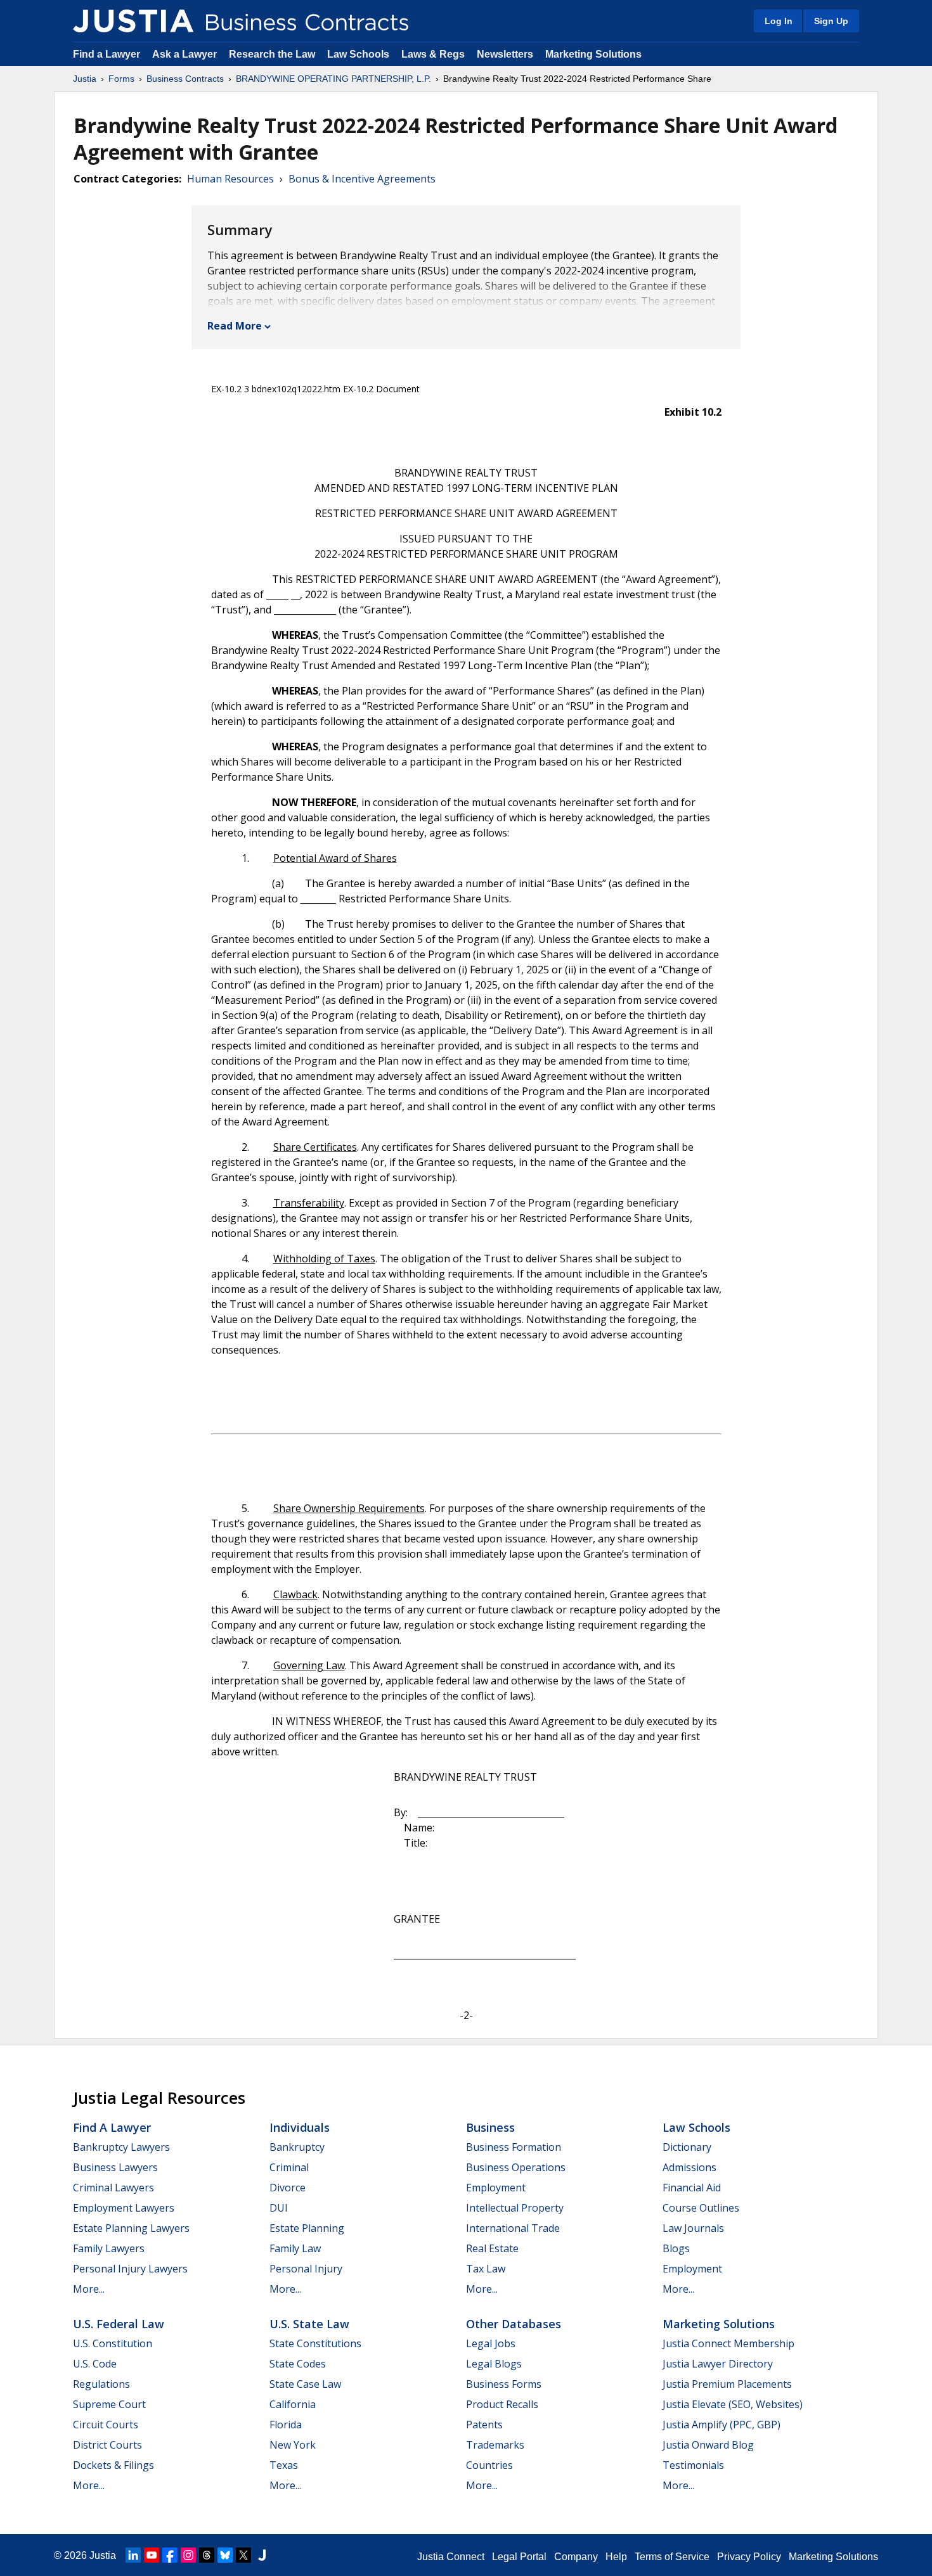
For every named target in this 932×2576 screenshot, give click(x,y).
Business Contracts (185, 79)
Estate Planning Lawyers (131, 2228)
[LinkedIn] (133, 2555)
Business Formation (514, 2147)
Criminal (289, 2167)
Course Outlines (701, 2208)
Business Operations (516, 2167)
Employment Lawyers (124, 2208)
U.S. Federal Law (119, 2324)
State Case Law (305, 2384)
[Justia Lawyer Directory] (262, 2555)
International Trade (513, 2228)
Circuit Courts (106, 2425)
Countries (489, 2465)
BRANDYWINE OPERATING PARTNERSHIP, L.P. (333, 79)
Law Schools (358, 54)
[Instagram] (188, 2555)
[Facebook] (170, 2555)
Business (490, 2127)
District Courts (107, 2445)
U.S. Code (95, 2364)
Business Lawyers (115, 2167)
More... (89, 2289)
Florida (286, 2425)
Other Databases (514, 2324)
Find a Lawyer (107, 54)
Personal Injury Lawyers (130, 2269)
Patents (484, 2425)
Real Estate (492, 2248)
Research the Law (272, 54)
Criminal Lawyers (113, 2188)
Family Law (295, 2248)
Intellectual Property (515, 2208)
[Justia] (133, 21)
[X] (243, 2555)
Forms (121, 79)
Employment (496, 2188)
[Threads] (207, 2555)
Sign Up (831, 21)
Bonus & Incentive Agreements (362, 179)
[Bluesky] (225, 2555)
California (293, 2404)
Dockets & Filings (113, 2465)
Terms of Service (672, 2557)
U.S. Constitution (113, 2343)
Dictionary (687, 2147)
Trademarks (495, 2445)
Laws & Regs (433, 54)
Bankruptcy (297, 2147)
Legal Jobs (491, 2343)
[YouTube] (152, 2555)
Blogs (676, 2248)
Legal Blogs (494, 2364)
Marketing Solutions (593, 54)
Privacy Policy (749, 2557)
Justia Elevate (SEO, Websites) (733, 2404)
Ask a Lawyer (186, 54)
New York (293, 2445)
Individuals (300, 2127)
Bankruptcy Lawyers (121, 2147)
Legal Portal (519, 2557)
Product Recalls (502, 2404)
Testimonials (693, 2465)
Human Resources (230, 179)
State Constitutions (315, 2343)
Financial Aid (692, 2188)
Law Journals (693, 2228)
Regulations (101, 2384)
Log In (779, 21)
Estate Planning (307, 2228)
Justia (85, 79)
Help (616, 2557)
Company (576, 2557)
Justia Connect (451, 2557)
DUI (279, 2208)
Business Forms (504, 2384)
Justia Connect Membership (728, 2343)
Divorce (288, 2188)
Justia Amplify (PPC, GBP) (722, 2425)
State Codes (298, 2364)
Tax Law (486, 2269)
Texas (284, 2465)
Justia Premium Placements (727, 2384)
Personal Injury (306, 2269)
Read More (235, 326)
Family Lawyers (109, 2248)
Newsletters (505, 54)
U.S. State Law (309, 2324)
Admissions (689, 2167)
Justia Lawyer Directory (718, 2364)
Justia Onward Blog (708, 2445)
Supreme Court (109, 2404)
